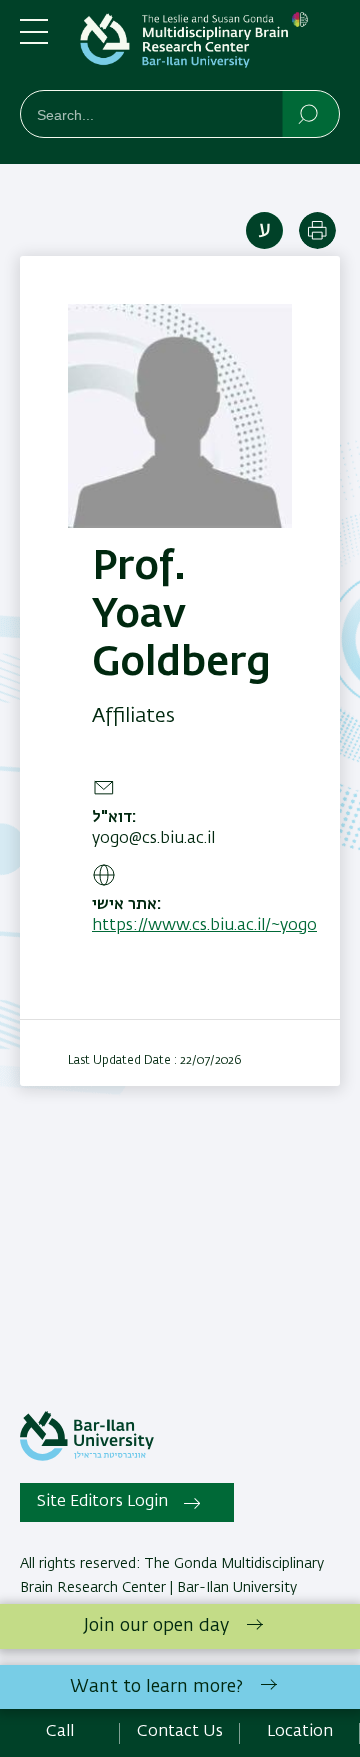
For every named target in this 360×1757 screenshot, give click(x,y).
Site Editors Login (102, 1502)
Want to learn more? (156, 1687)
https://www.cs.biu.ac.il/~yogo (204, 926)
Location (300, 1732)
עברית (264, 230)
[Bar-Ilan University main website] (87, 1457)
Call (60, 1732)
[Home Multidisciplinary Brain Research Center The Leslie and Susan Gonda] (210, 49)
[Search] (309, 113)
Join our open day (156, 1626)
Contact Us (180, 1732)
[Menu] (34, 40)
